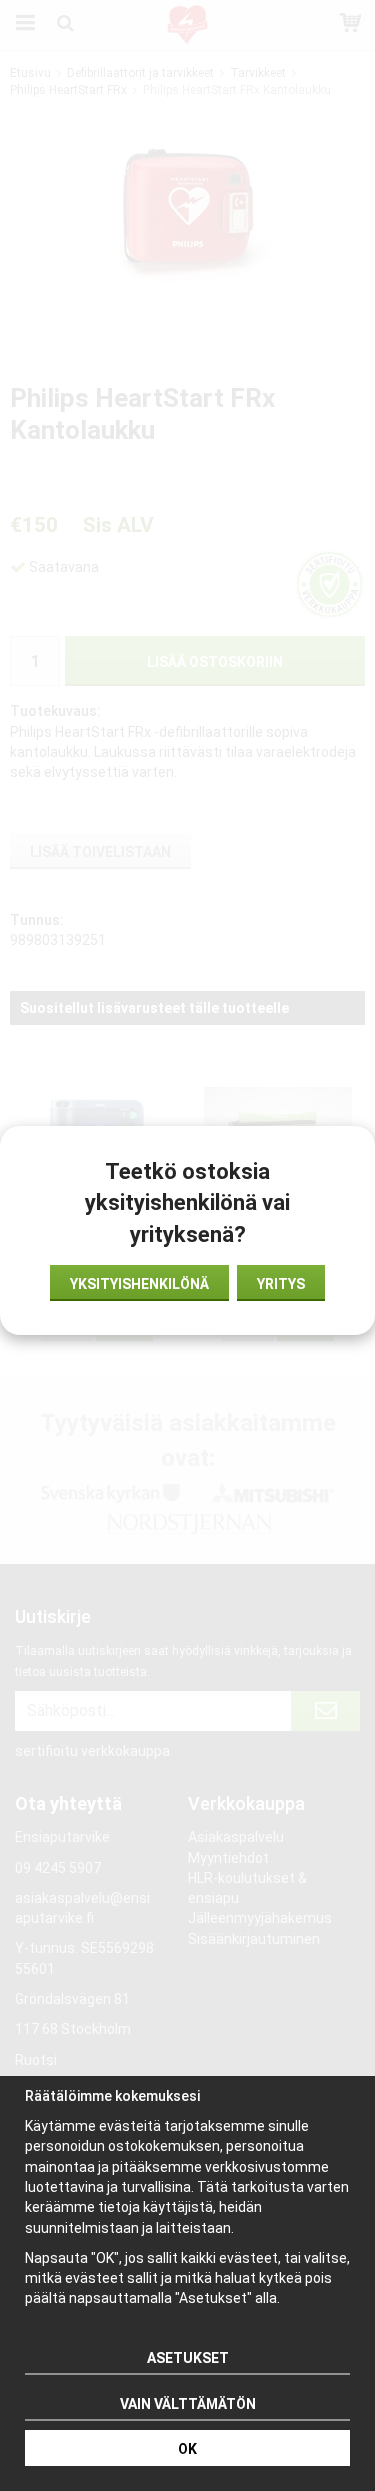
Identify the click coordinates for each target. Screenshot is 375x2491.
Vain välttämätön (188, 2404)
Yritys (281, 1284)
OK (187, 2449)
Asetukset (188, 2358)
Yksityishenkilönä (139, 1284)
